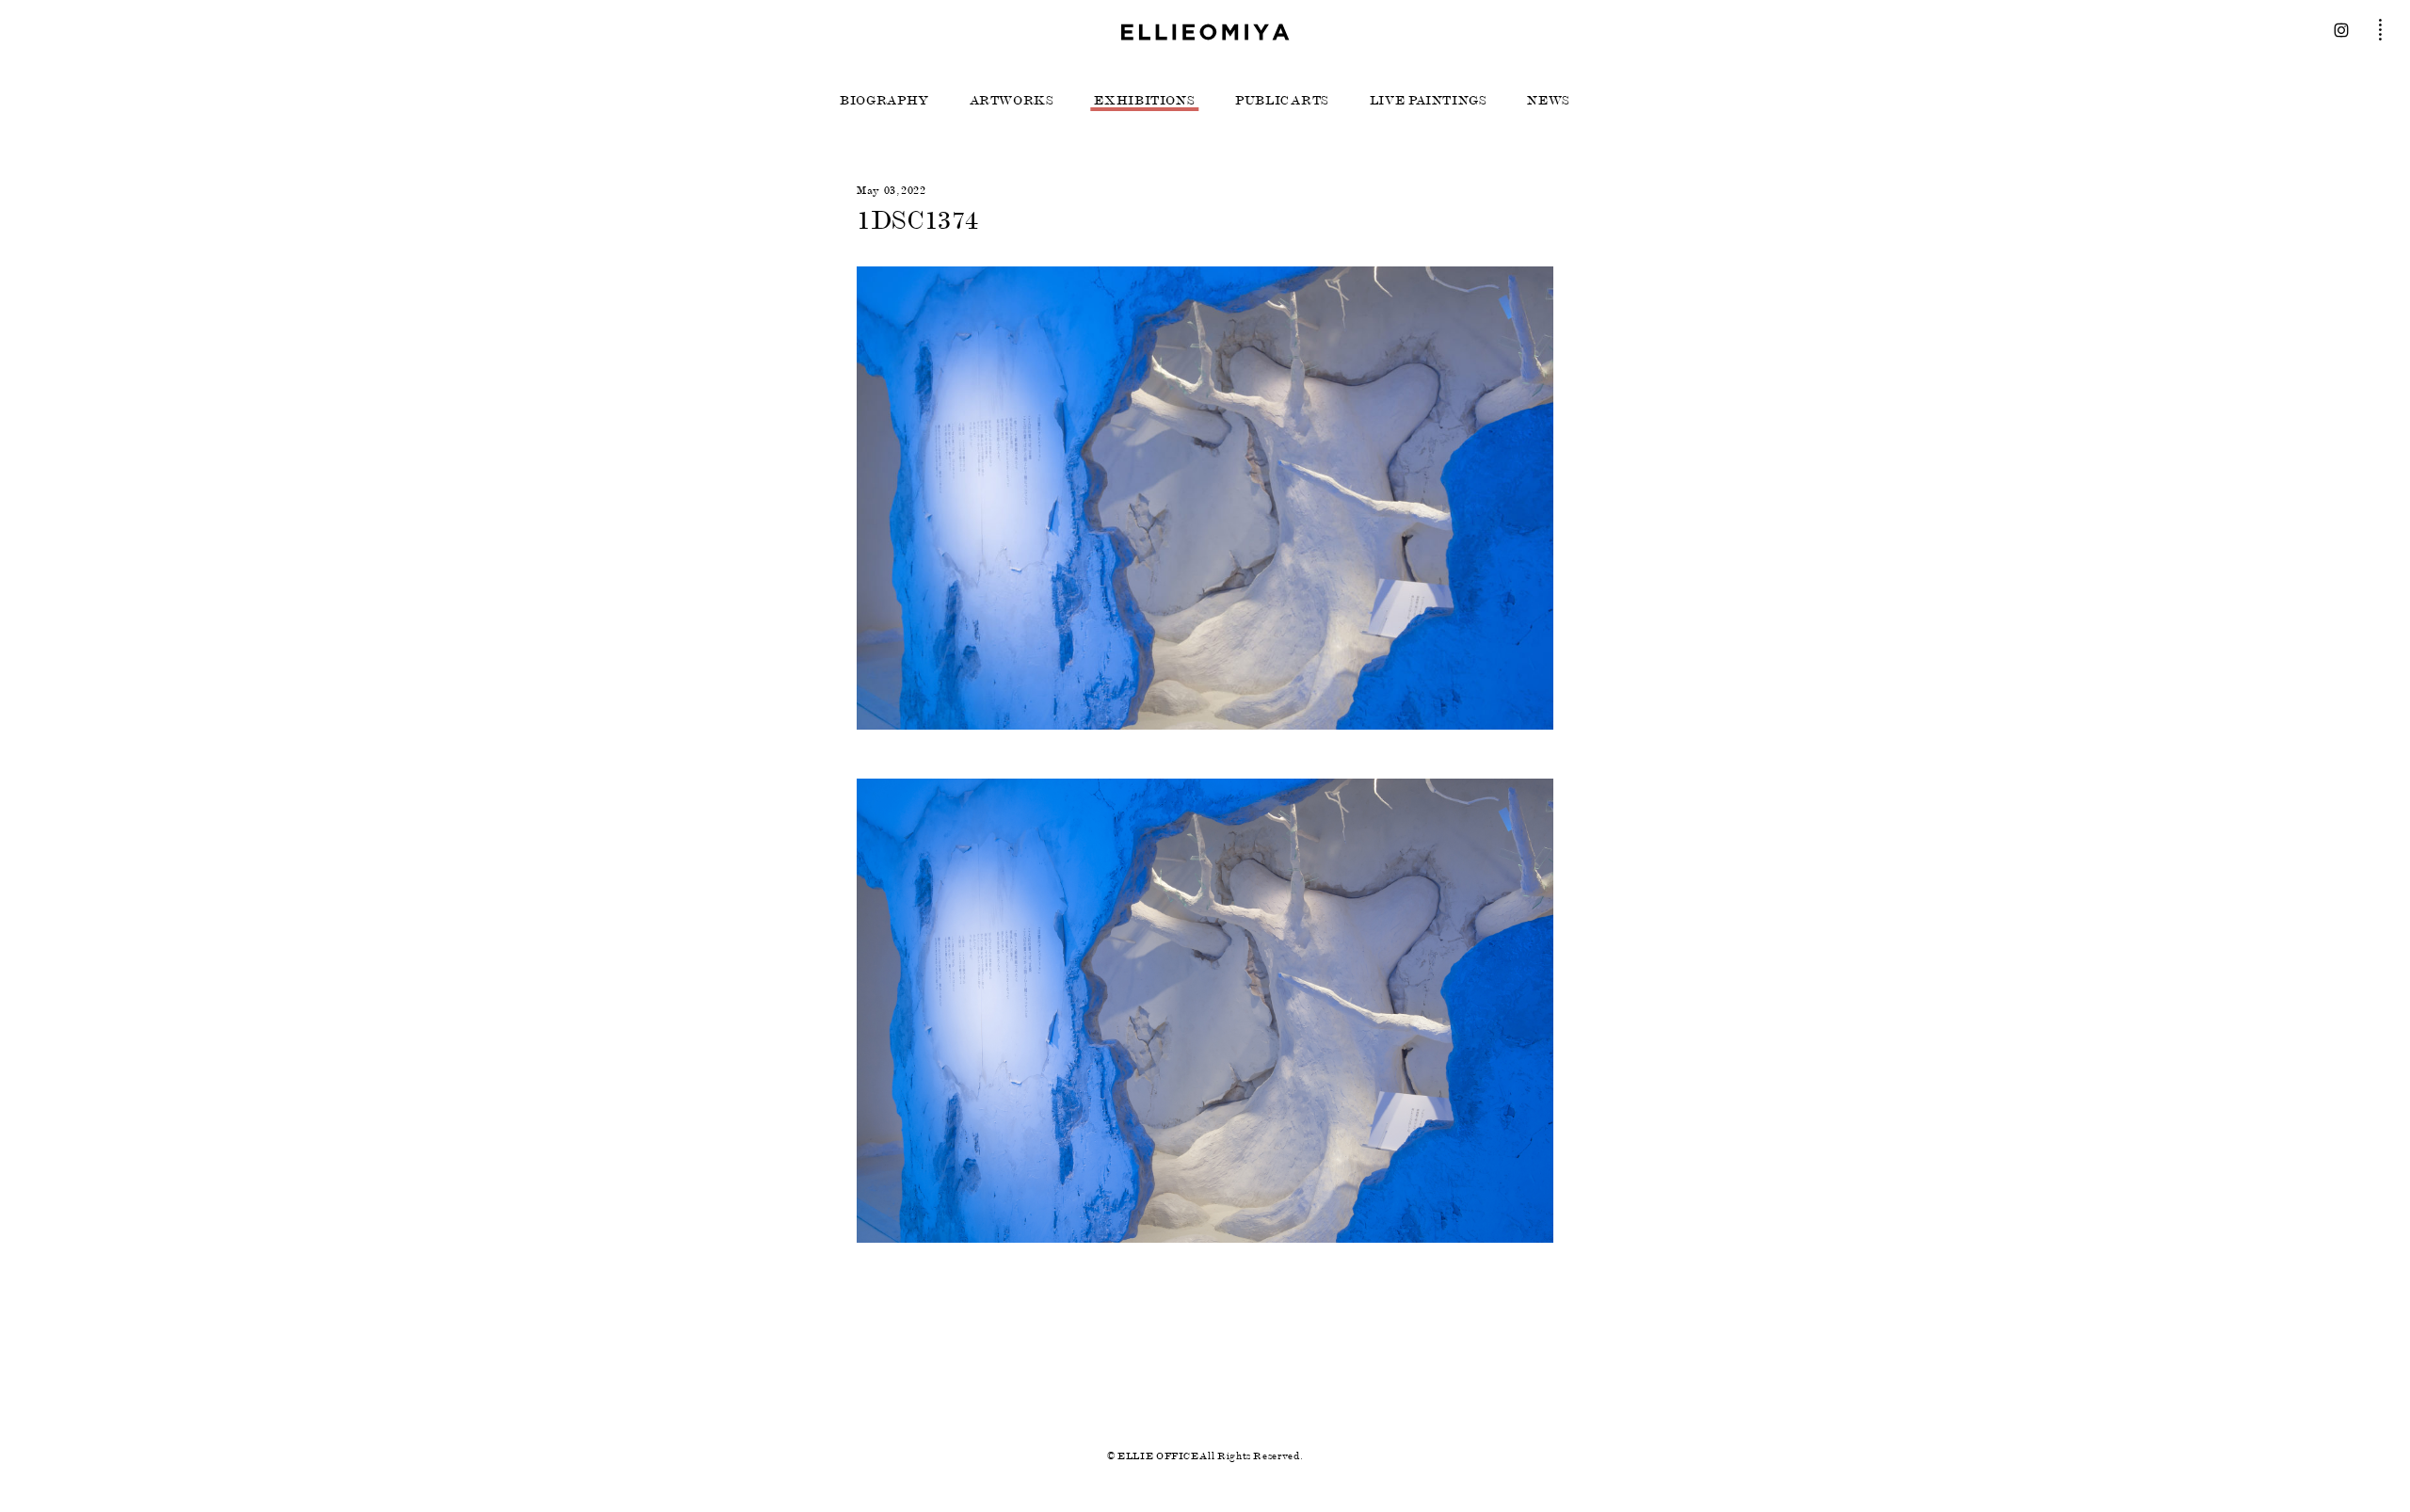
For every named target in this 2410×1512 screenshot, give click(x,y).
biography (884, 101)
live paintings (1429, 101)
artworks (1012, 101)
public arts (1282, 101)
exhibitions (1144, 101)
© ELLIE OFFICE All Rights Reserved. (1205, 1456)
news (1549, 101)
